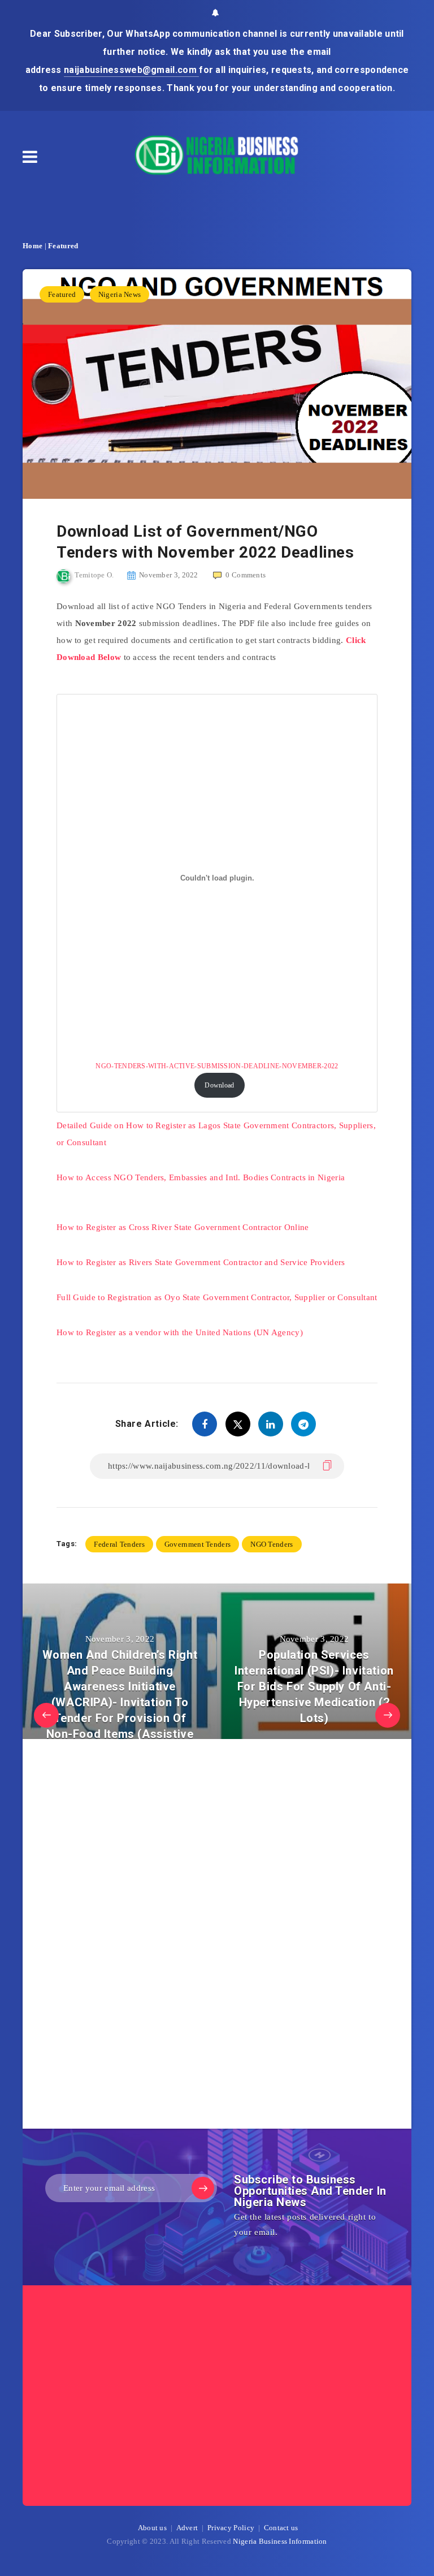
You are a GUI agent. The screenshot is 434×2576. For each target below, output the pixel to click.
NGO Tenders (272, 1544)
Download (219, 1085)
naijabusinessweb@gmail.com (131, 70)
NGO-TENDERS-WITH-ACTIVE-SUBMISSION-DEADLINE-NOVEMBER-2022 (217, 1066)
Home (32, 246)
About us (152, 2528)
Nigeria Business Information (280, 2541)
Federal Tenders (119, 1544)
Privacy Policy (231, 2528)
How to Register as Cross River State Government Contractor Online (183, 1227)
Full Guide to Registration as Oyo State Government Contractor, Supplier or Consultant (217, 1297)
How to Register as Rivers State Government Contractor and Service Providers (201, 1262)
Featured (63, 246)
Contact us (281, 2528)
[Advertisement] (141, 1937)
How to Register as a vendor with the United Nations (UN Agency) (180, 1332)
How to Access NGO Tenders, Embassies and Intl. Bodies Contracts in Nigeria (201, 1177)
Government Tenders (198, 1544)
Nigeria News (120, 294)
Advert (187, 2528)
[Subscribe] (203, 2188)
